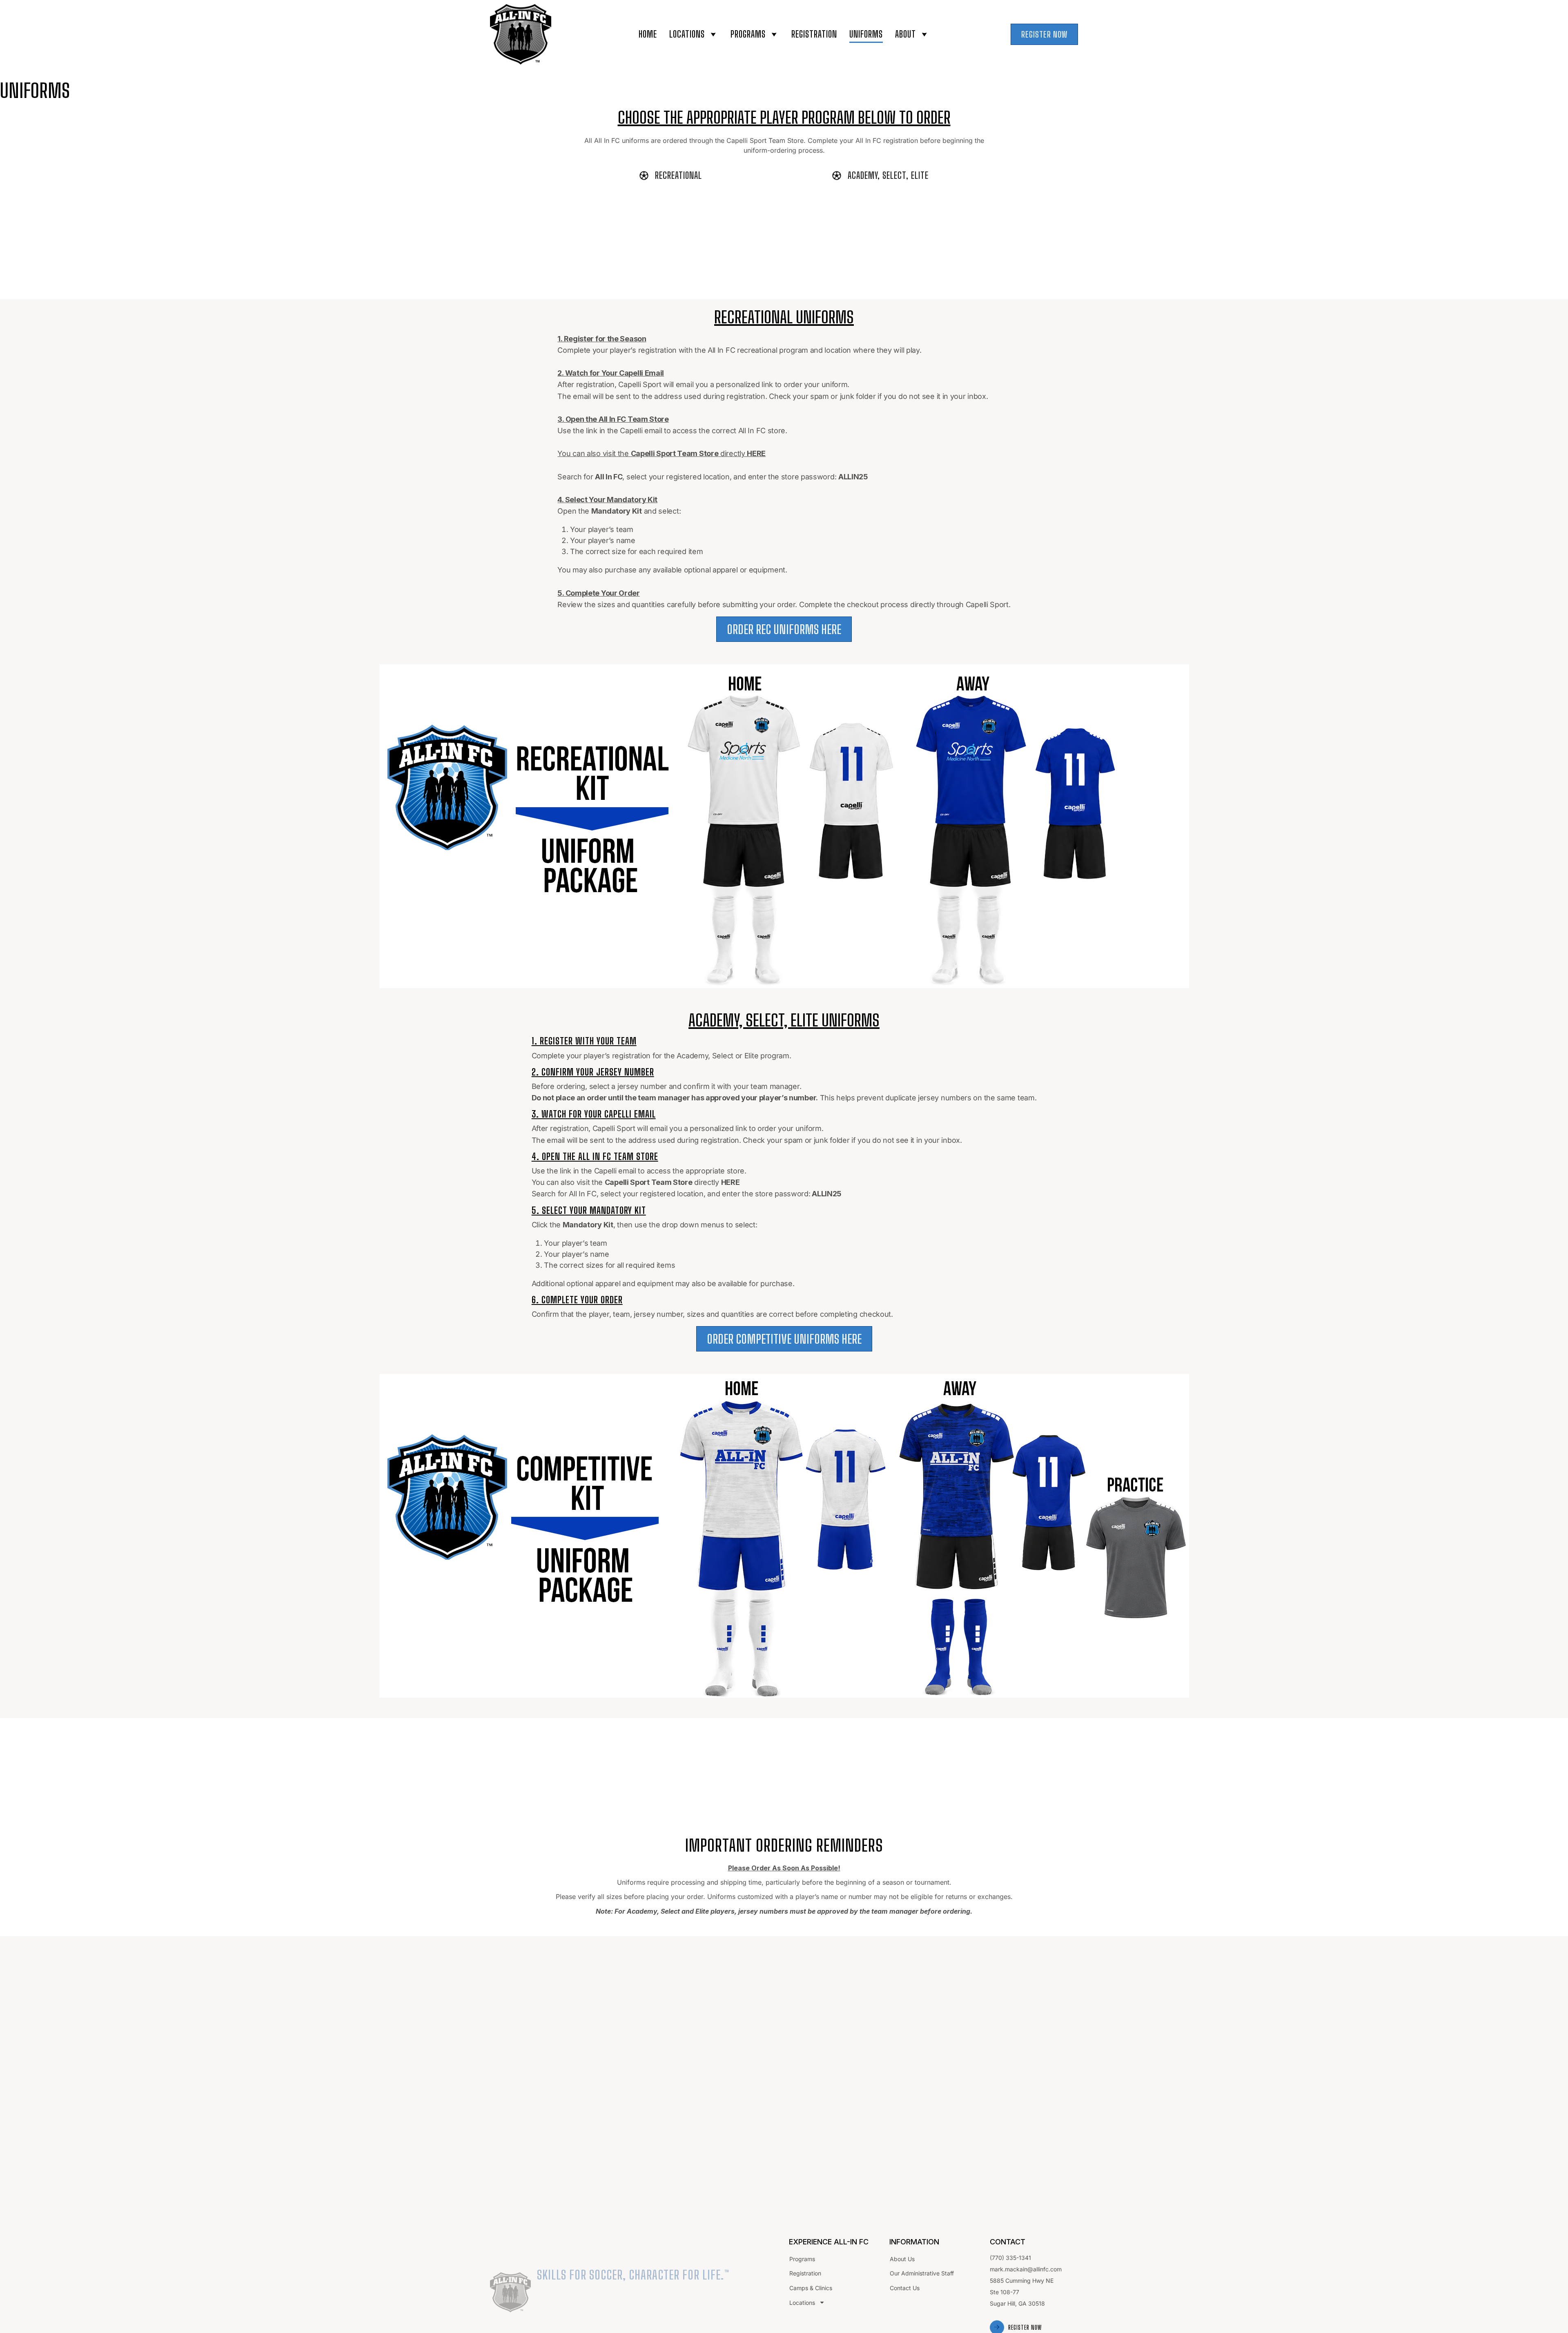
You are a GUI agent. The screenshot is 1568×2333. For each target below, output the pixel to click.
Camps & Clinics (811, 2288)
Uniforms (866, 34)
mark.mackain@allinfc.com (1026, 2269)
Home (648, 34)
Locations (687, 34)
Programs (748, 34)
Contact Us (905, 2288)
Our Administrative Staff (922, 2273)
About (905, 34)
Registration (814, 34)
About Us (902, 2259)
